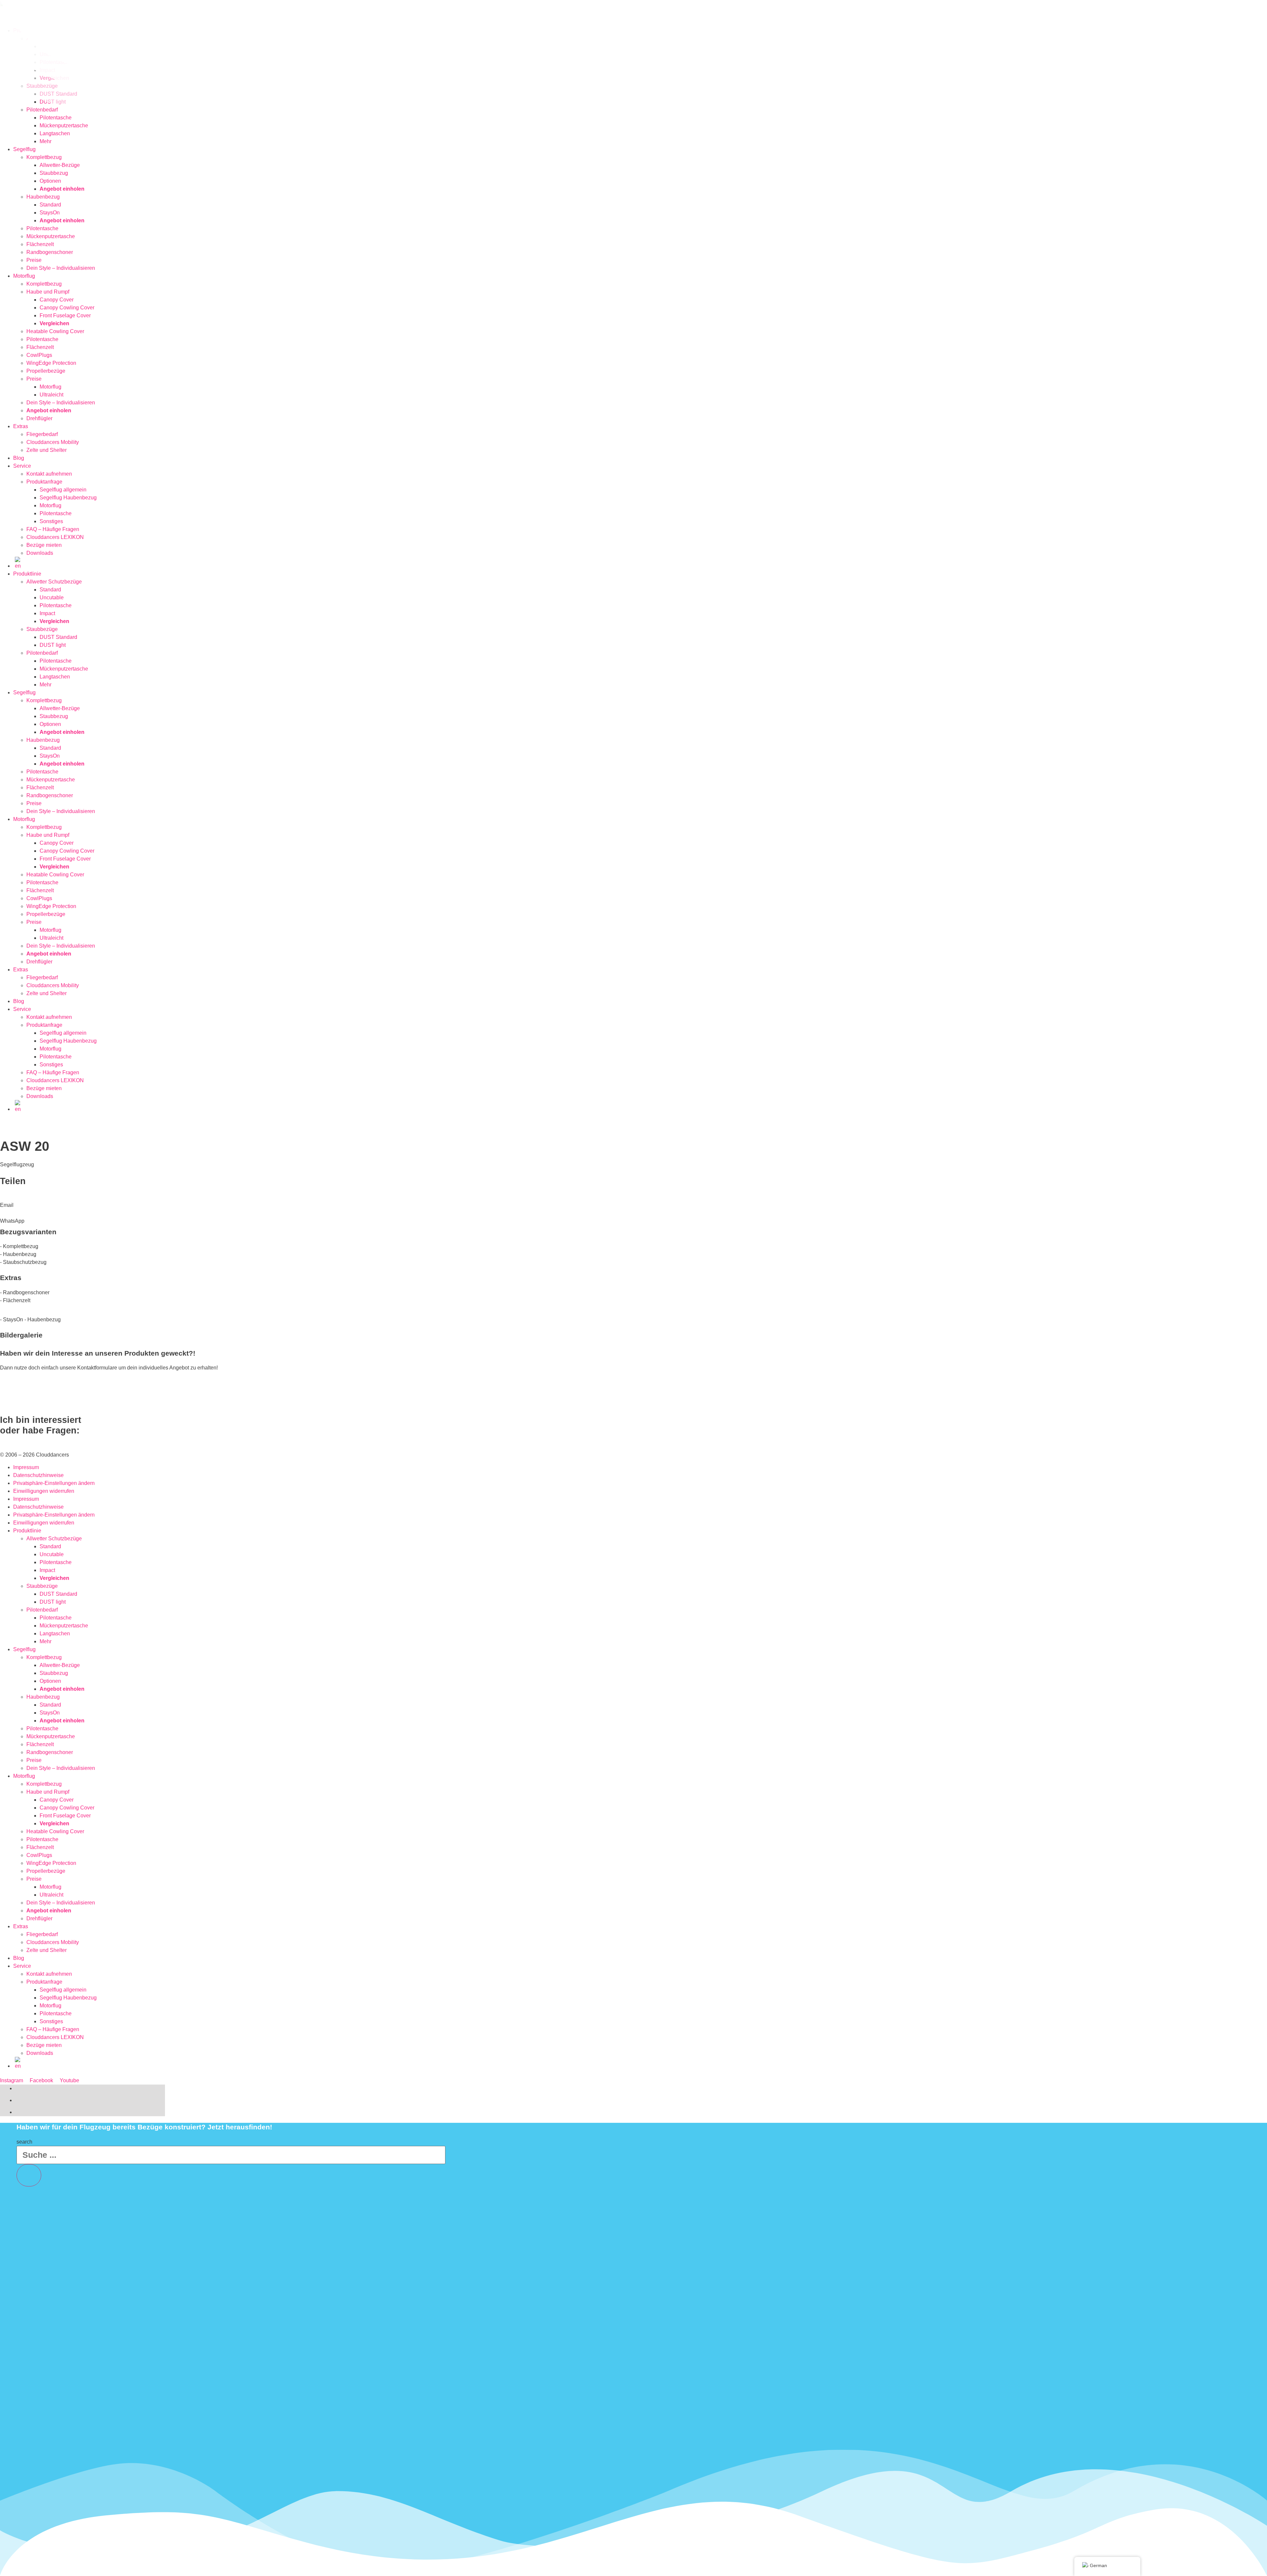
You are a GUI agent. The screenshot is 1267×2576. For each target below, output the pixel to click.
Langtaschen (55, 133)
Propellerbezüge (46, 371)
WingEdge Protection (51, 363)
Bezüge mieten (44, 545)
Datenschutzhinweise (38, 1475)
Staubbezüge (42, 629)
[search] (29, 2175)
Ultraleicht (51, 395)
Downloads (40, 553)
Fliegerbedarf (42, 434)
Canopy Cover (57, 300)
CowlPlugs (39, 355)
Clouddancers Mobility (53, 442)
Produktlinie (27, 574)
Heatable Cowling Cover (55, 331)
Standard (50, 205)
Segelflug (24, 149)
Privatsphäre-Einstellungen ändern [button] (54, 1483)
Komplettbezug (44, 157)
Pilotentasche (42, 228)
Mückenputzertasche (51, 236)
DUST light (53, 645)
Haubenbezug (43, 197)
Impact (47, 613)
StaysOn (50, 213)
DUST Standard (58, 637)
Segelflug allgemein (63, 490)
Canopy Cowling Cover (67, 308)
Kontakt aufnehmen (49, 474)
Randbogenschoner (50, 252)
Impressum (26, 1467)
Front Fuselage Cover (65, 315)
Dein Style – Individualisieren (61, 268)
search (24, 2142)
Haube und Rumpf (48, 292)
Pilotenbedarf (42, 653)
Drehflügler (39, 418)
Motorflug (24, 276)
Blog (19, 458)
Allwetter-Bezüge (60, 165)
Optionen (50, 181)
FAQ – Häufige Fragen (53, 529)
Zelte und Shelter (47, 450)
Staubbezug (54, 173)
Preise (34, 260)
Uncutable (52, 597)
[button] (214, 1201)
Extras (21, 426)
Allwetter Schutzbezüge (54, 582)
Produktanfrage (44, 482)
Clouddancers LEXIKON (55, 537)
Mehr (46, 141)
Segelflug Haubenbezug (68, 498)
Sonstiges (51, 521)
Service (22, 466)
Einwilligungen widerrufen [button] (44, 1491)
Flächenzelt (40, 244)
